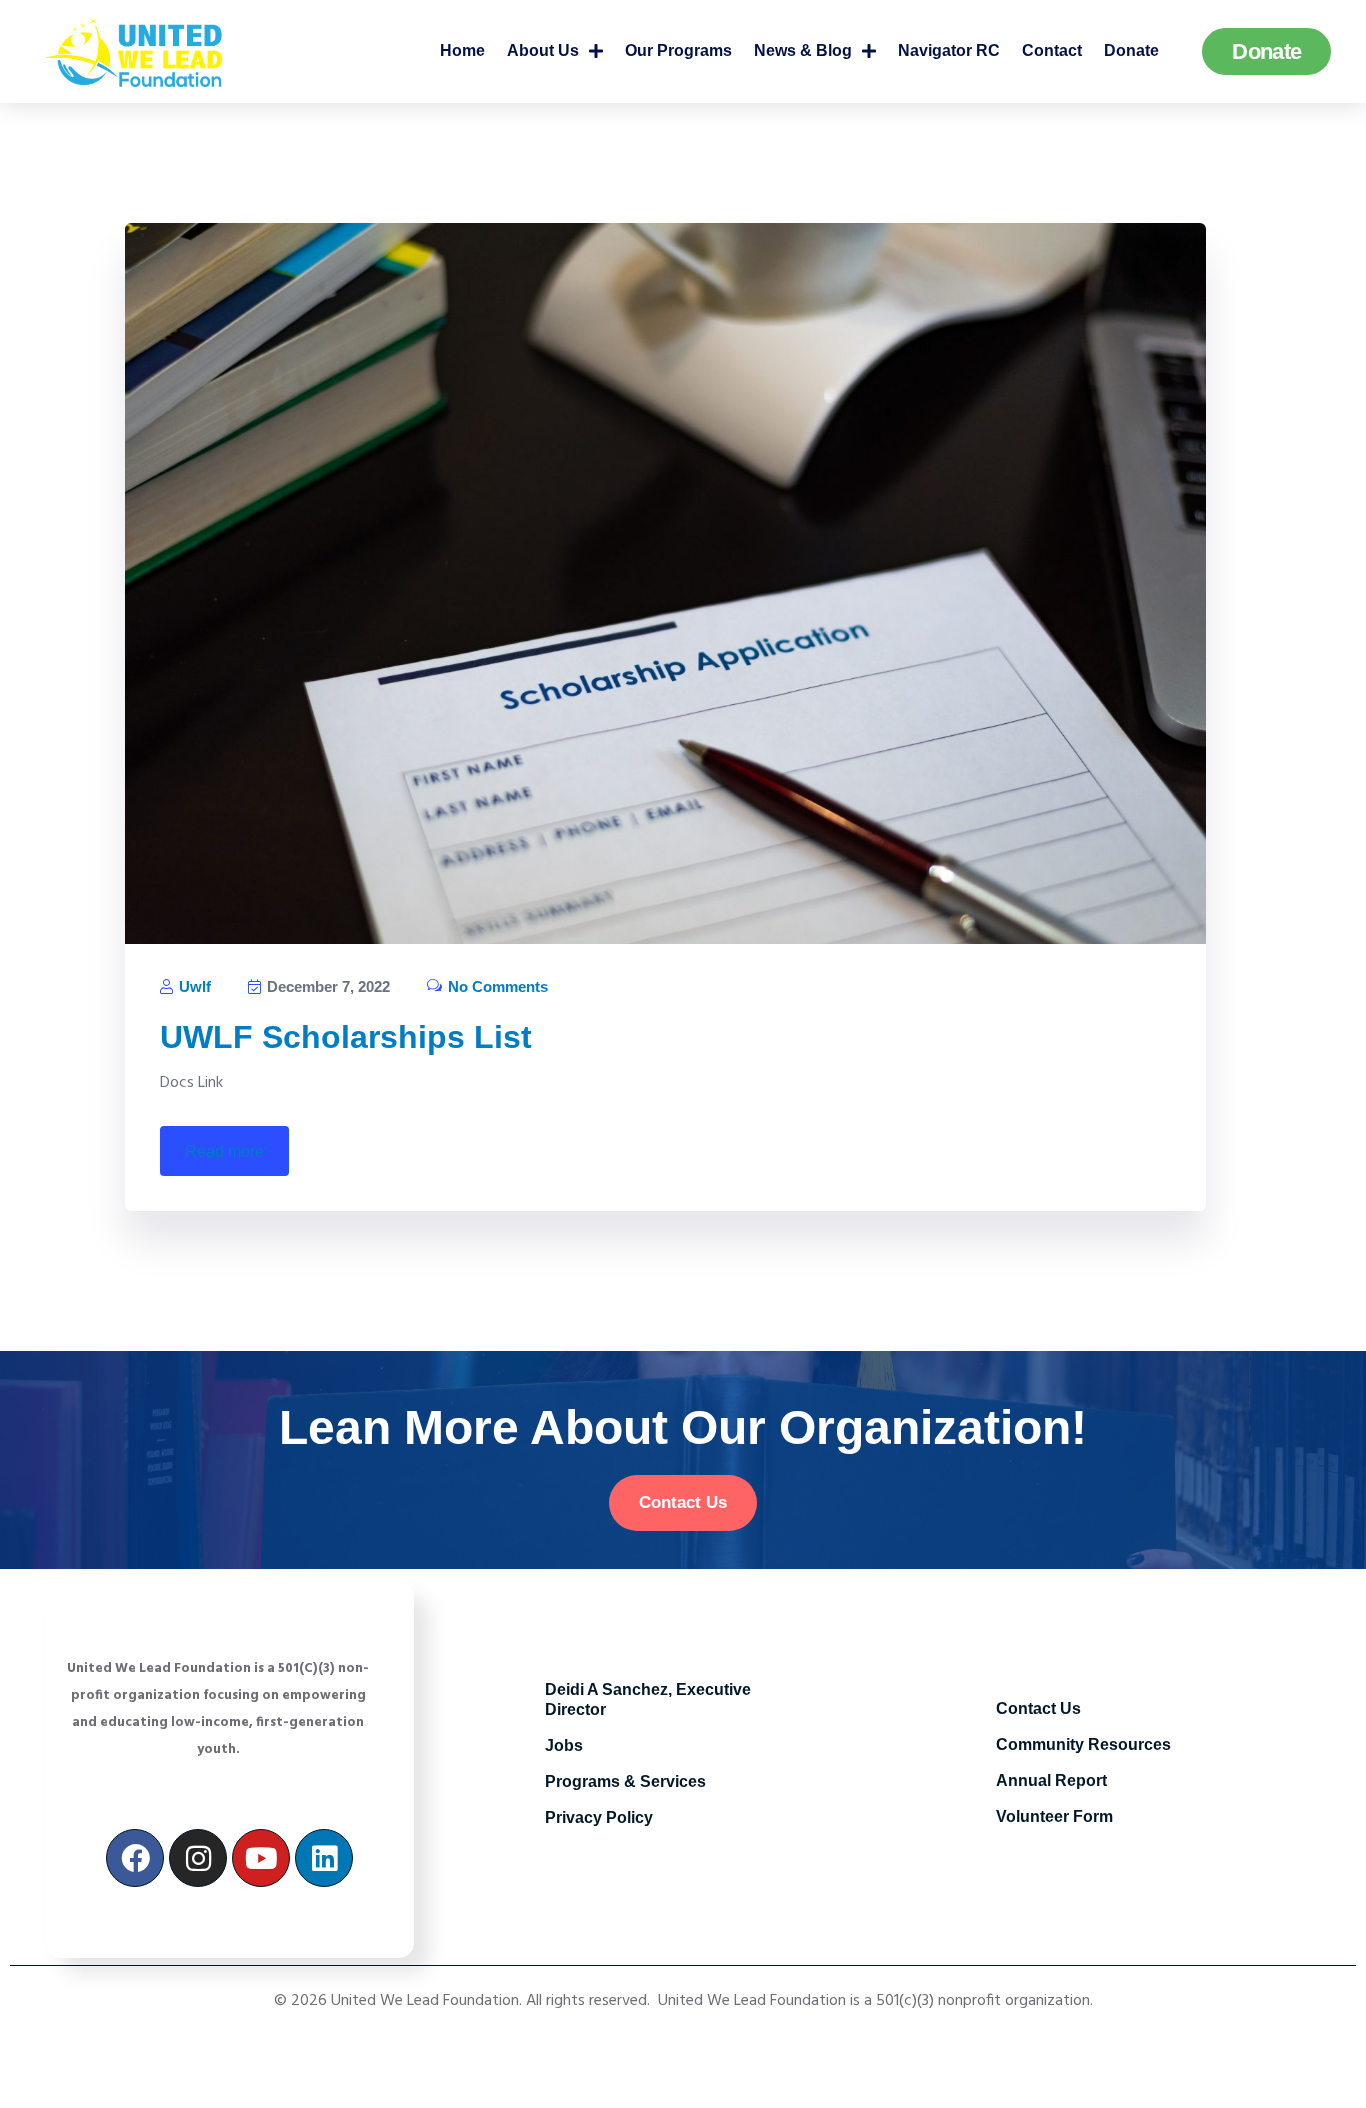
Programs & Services (625, 1781)
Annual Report (1051, 1780)
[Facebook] (135, 1858)
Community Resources (1083, 1744)
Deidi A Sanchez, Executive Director (648, 1699)
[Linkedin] (324, 1858)
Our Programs (678, 50)
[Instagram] (198, 1858)
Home (462, 50)
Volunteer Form (1054, 1816)
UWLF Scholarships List (346, 1037)
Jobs (564, 1745)
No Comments (496, 986)
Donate (1131, 50)
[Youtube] (261, 1858)
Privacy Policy (599, 1817)
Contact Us (1038, 1708)
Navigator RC (949, 50)
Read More (224, 1151)
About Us (543, 50)
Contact (1052, 50)
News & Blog (803, 50)
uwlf (193, 986)
